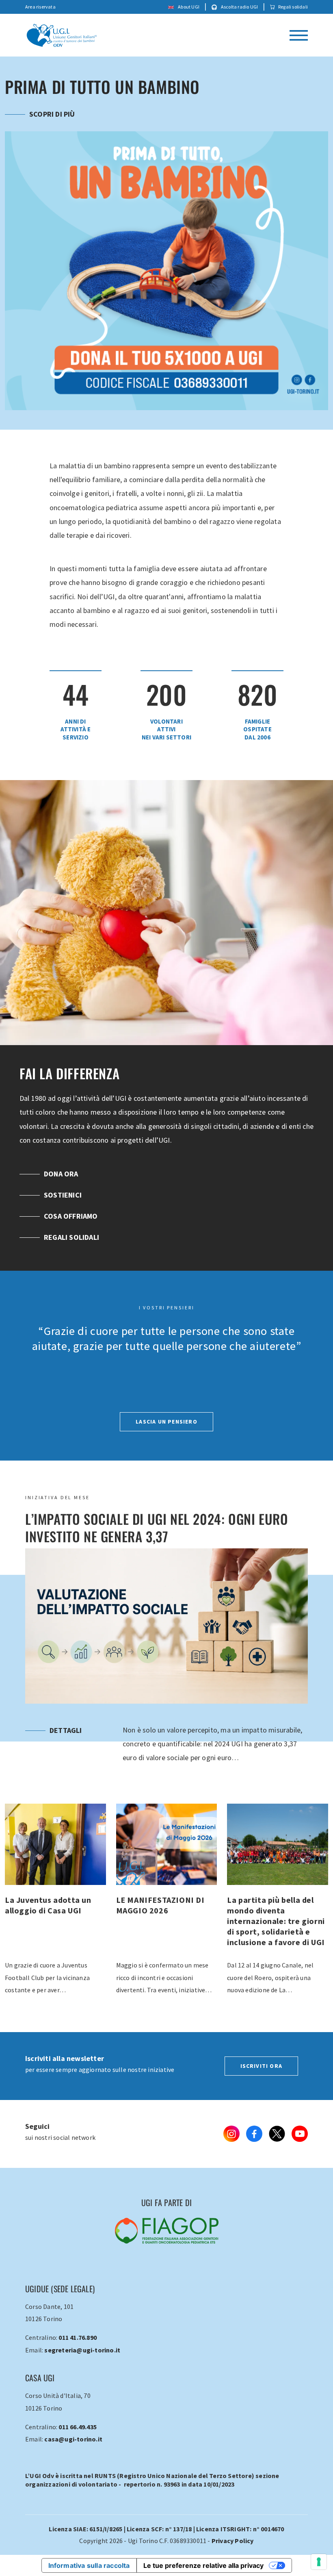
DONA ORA (61, 1195)
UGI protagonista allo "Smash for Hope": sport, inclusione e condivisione (278, 1924)
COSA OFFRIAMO (71, 1237)
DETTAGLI (66, 1751)
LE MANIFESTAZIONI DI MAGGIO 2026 (55, 1924)
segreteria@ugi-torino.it (82, 2371)
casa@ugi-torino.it (73, 2460)
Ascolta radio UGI (239, 7)
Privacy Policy (233, 2562)
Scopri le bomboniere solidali (85, 135)
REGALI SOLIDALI (71, 1258)
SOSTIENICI (63, 1216)
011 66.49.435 (78, 2448)
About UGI (188, 7)
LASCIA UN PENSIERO (166, 1443)
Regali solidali (293, 7)
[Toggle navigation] (299, 35)
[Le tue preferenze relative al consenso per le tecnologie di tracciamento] (319, 2562)
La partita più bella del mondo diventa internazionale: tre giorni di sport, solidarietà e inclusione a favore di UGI (167, 1924)
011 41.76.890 (78, 2359)
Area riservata (40, 7)
